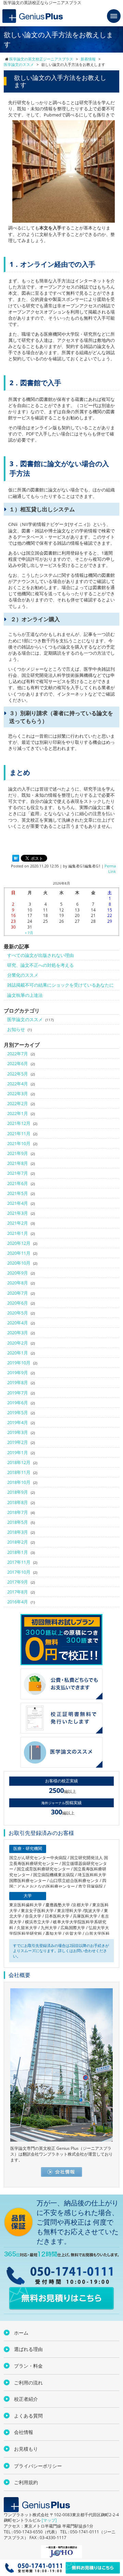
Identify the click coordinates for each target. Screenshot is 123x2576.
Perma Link (110, 868)
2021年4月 (18, 1203)
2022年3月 (18, 1094)
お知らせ (16, 1029)
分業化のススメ (23, 975)
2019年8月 (18, 1382)
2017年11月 (19, 1562)
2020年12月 (19, 1243)
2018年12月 (19, 1462)
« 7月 (29, 933)
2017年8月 (18, 1592)
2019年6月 (18, 1403)
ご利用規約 (26, 2482)
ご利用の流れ (28, 2383)
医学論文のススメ (25, 1019)
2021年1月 (18, 1233)
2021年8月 (18, 1163)
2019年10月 (19, 1363)
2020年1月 (18, 1353)
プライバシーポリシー (38, 2466)
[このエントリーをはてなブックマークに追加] (16, 859)
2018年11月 (19, 1472)
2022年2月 (18, 1103)
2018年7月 (18, 1512)
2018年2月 (18, 1542)
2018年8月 (18, 1502)
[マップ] (49, 2520)
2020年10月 (19, 1263)
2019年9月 (18, 1373)
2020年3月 (18, 1333)
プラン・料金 (28, 2366)
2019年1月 (18, 1452)
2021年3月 (18, 1213)
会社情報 (24, 2432)
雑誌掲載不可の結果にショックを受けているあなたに (60, 985)
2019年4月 (18, 1422)
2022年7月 (18, 1054)
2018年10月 (19, 1482)
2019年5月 (18, 1412)
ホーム (21, 2333)
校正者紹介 (26, 2399)
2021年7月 (18, 1173)
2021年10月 (19, 1143)
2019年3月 (18, 1432)
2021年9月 (18, 1153)
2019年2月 (18, 1442)
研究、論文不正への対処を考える (40, 965)
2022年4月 (18, 1084)
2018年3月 (18, 1532)
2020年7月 (18, 1293)
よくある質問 (28, 2416)
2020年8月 (18, 1283)
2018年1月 (18, 1552)
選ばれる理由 (28, 2349)
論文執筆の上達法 (25, 995)
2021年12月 (19, 1123)
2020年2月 (18, 1343)
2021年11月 (19, 1133)
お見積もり (26, 2449)
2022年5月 (18, 1074)
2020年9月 (18, 1273)
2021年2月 (18, 1223)
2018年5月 (18, 1522)
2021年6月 (18, 1183)
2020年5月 (18, 1313)
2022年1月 (18, 1113)
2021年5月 (18, 1193)
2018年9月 (18, 1492)
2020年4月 (18, 1323)
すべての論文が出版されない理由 (40, 955)
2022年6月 (18, 1063)
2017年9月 (18, 1582)
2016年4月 (18, 1602)
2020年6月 (18, 1303)
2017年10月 (19, 1572)
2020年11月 (19, 1253)
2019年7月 (18, 1393)
